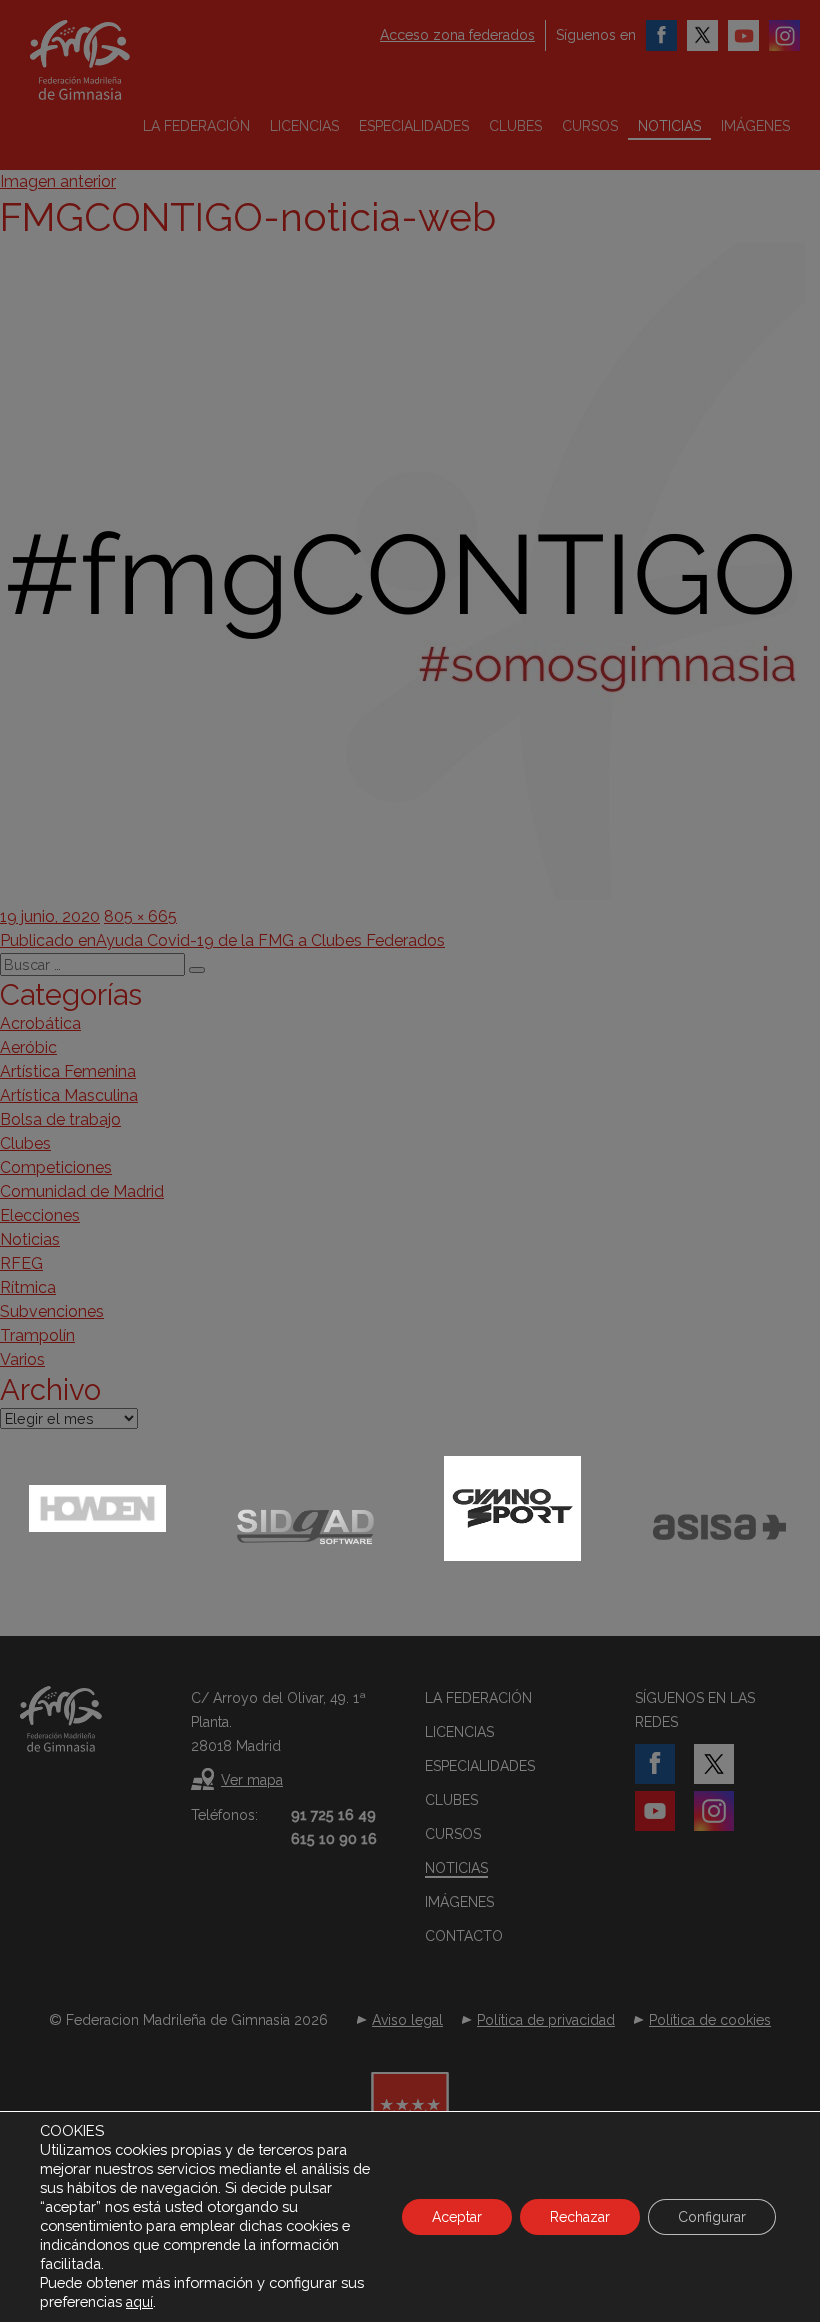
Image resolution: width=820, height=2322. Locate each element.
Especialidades (414, 126)
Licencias (304, 126)
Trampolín (37, 1335)
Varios (22, 1359)
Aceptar (457, 2217)
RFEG (21, 1263)
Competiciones (56, 1167)
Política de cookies (710, 2020)
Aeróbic (28, 1047)
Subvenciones (52, 1311)
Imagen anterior (58, 181)
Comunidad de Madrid (82, 1191)
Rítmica (28, 1287)
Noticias (669, 126)
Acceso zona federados (457, 35)
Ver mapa (252, 1780)
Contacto (464, 1936)
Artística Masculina (69, 1095)
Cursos (590, 126)
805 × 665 (140, 916)
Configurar (712, 2217)
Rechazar (580, 2217)
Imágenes (755, 126)
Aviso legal (407, 2020)
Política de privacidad (546, 2020)
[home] (105, 60)
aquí (139, 2302)
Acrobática (40, 1023)
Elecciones (40, 1215)
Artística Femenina (68, 1071)
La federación (196, 126)
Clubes (515, 126)
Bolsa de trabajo (60, 1119)
